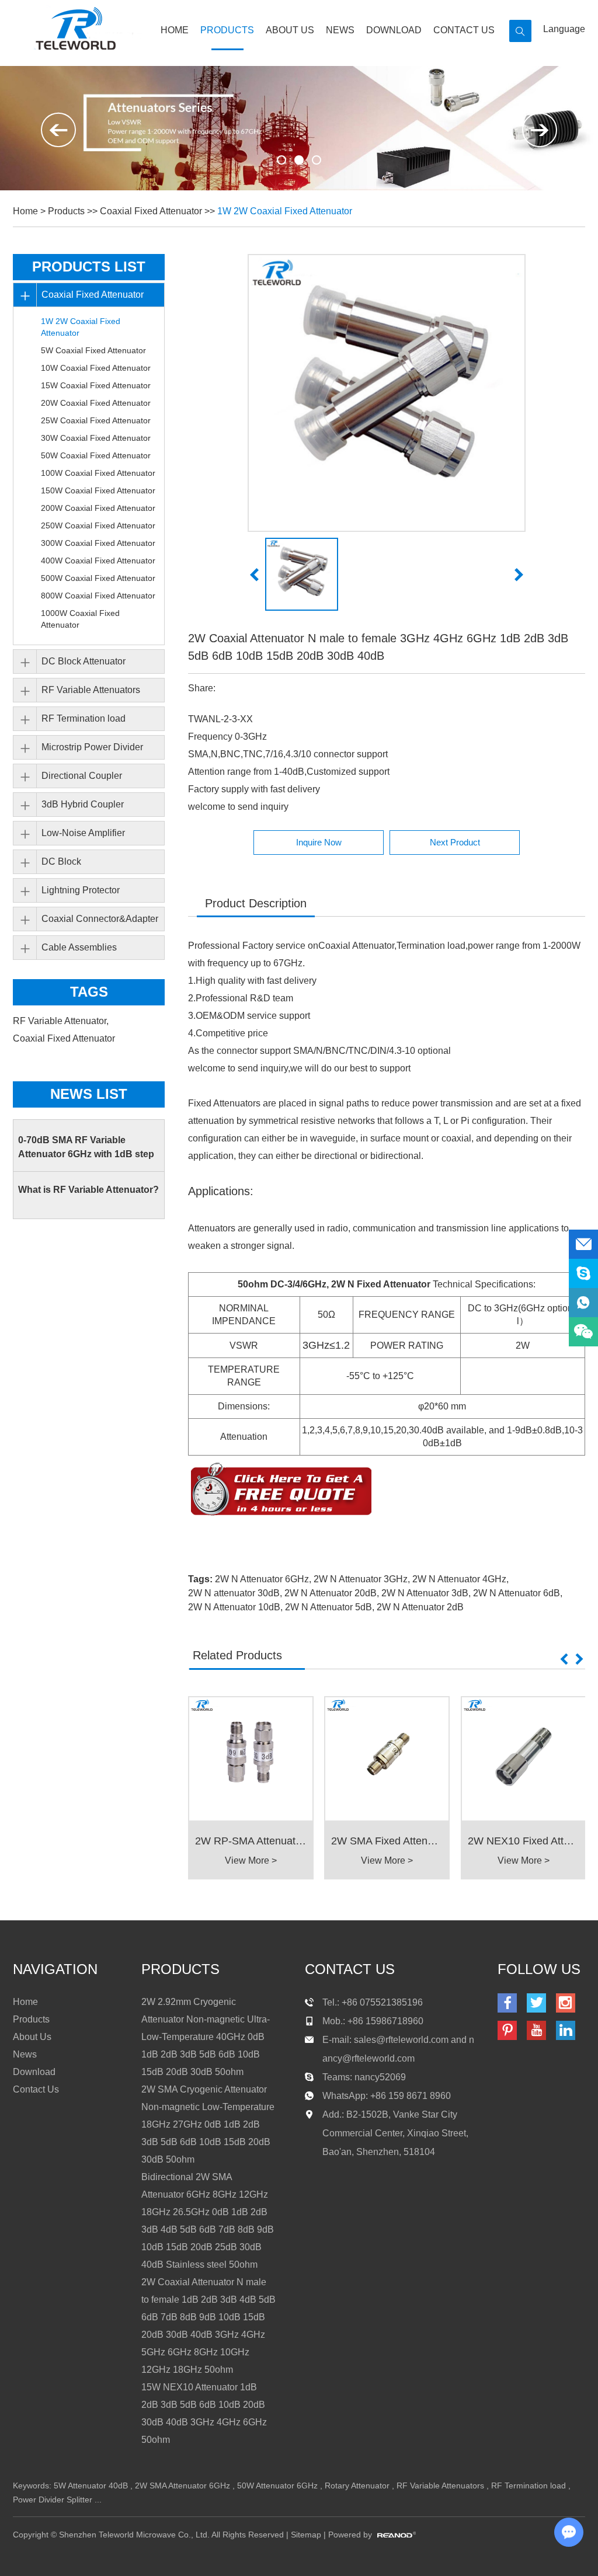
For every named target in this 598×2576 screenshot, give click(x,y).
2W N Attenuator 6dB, (518, 1593)
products (180, 1969)
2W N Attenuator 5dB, (330, 1607)
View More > (251, 1860)
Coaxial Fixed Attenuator (151, 211)
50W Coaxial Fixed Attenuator (96, 455)
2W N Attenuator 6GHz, (263, 1579)
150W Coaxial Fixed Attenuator (98, 490)
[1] (299, 160)
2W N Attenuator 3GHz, (362, 1579)
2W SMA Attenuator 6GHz (182, 2486)
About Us (290, 30)
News (340, 30)
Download (394, 30)
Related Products (237, 1655)
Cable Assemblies (79, 947)
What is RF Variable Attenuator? (88, 1190)
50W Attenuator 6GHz (277, 2486)
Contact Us (464, 30)
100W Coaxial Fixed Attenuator (98, 473)
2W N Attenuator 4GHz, (460, 1579)
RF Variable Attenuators (91, 690)
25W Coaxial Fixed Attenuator (96, 420)
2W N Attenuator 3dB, (426, 1593)
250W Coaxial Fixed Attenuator (98, 525)
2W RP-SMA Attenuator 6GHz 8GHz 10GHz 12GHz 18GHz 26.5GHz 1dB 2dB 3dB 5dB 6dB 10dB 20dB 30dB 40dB (251, 1841)
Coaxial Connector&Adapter (100, 919)
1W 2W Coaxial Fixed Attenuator (285, 211)
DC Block (61, 861)
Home (175, 30)
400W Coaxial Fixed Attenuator (98, 561)
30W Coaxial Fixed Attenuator (96, 438)
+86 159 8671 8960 (411, 2096)
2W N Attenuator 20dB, (332, 1593)
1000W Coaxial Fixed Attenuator (80, 619)
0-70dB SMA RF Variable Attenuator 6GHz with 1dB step (86, 1147)
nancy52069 (380, 2077)
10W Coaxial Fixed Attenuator (96, 368)
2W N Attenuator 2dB (420, 1607)
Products (227, 30)
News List (89, 1094)
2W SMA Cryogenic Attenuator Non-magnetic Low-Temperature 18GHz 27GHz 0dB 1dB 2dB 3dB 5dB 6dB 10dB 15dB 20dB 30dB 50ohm (208, 2124)
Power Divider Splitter (53, 2500)
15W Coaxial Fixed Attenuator (96, 385)
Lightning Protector (81, 890)
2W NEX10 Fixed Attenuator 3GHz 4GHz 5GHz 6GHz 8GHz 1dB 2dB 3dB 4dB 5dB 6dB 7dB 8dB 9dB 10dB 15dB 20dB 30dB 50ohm (524, 1841)
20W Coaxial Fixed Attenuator (96, 403)
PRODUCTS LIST (89, 267)
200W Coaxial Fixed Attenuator (98, 508)
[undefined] (387, 393)
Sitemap (306, 2535)
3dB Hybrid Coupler (83, 804)
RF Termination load (84, 718)
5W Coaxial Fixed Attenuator (93, 350)
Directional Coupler (82, 776)
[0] (281, 160)
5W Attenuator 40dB (91, 2486)
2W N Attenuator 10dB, (235, 1607)
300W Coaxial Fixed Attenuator (98, 543)
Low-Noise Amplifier (83, 833)
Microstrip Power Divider (92, 747)
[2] (317, 160)
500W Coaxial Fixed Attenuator (98, 578)
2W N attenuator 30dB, (235, 1593)
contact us (350, 1969)
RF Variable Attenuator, (62, 1021)
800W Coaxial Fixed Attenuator (98, 596)
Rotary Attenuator (357, 2486)
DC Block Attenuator (84, 661)
